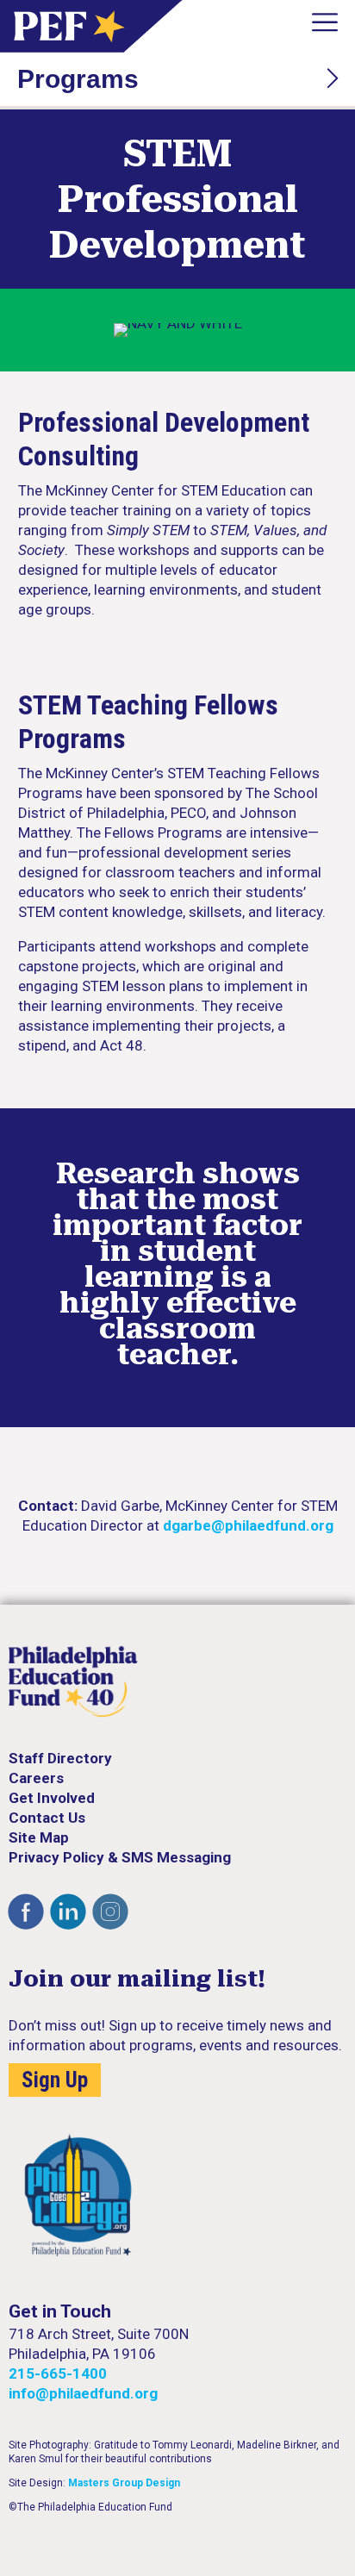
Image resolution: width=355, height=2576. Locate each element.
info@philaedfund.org (83, 2393)
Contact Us (47, 1818)
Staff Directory (60, 1758)
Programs (78, 79)
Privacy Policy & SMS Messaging (120, 1857)
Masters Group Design (124, 2483)
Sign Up (55, 2080)
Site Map (39, 1837)
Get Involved (52, 1798)
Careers (36, 1778)
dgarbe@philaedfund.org (248, 1525)
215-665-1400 (58, 2373)
